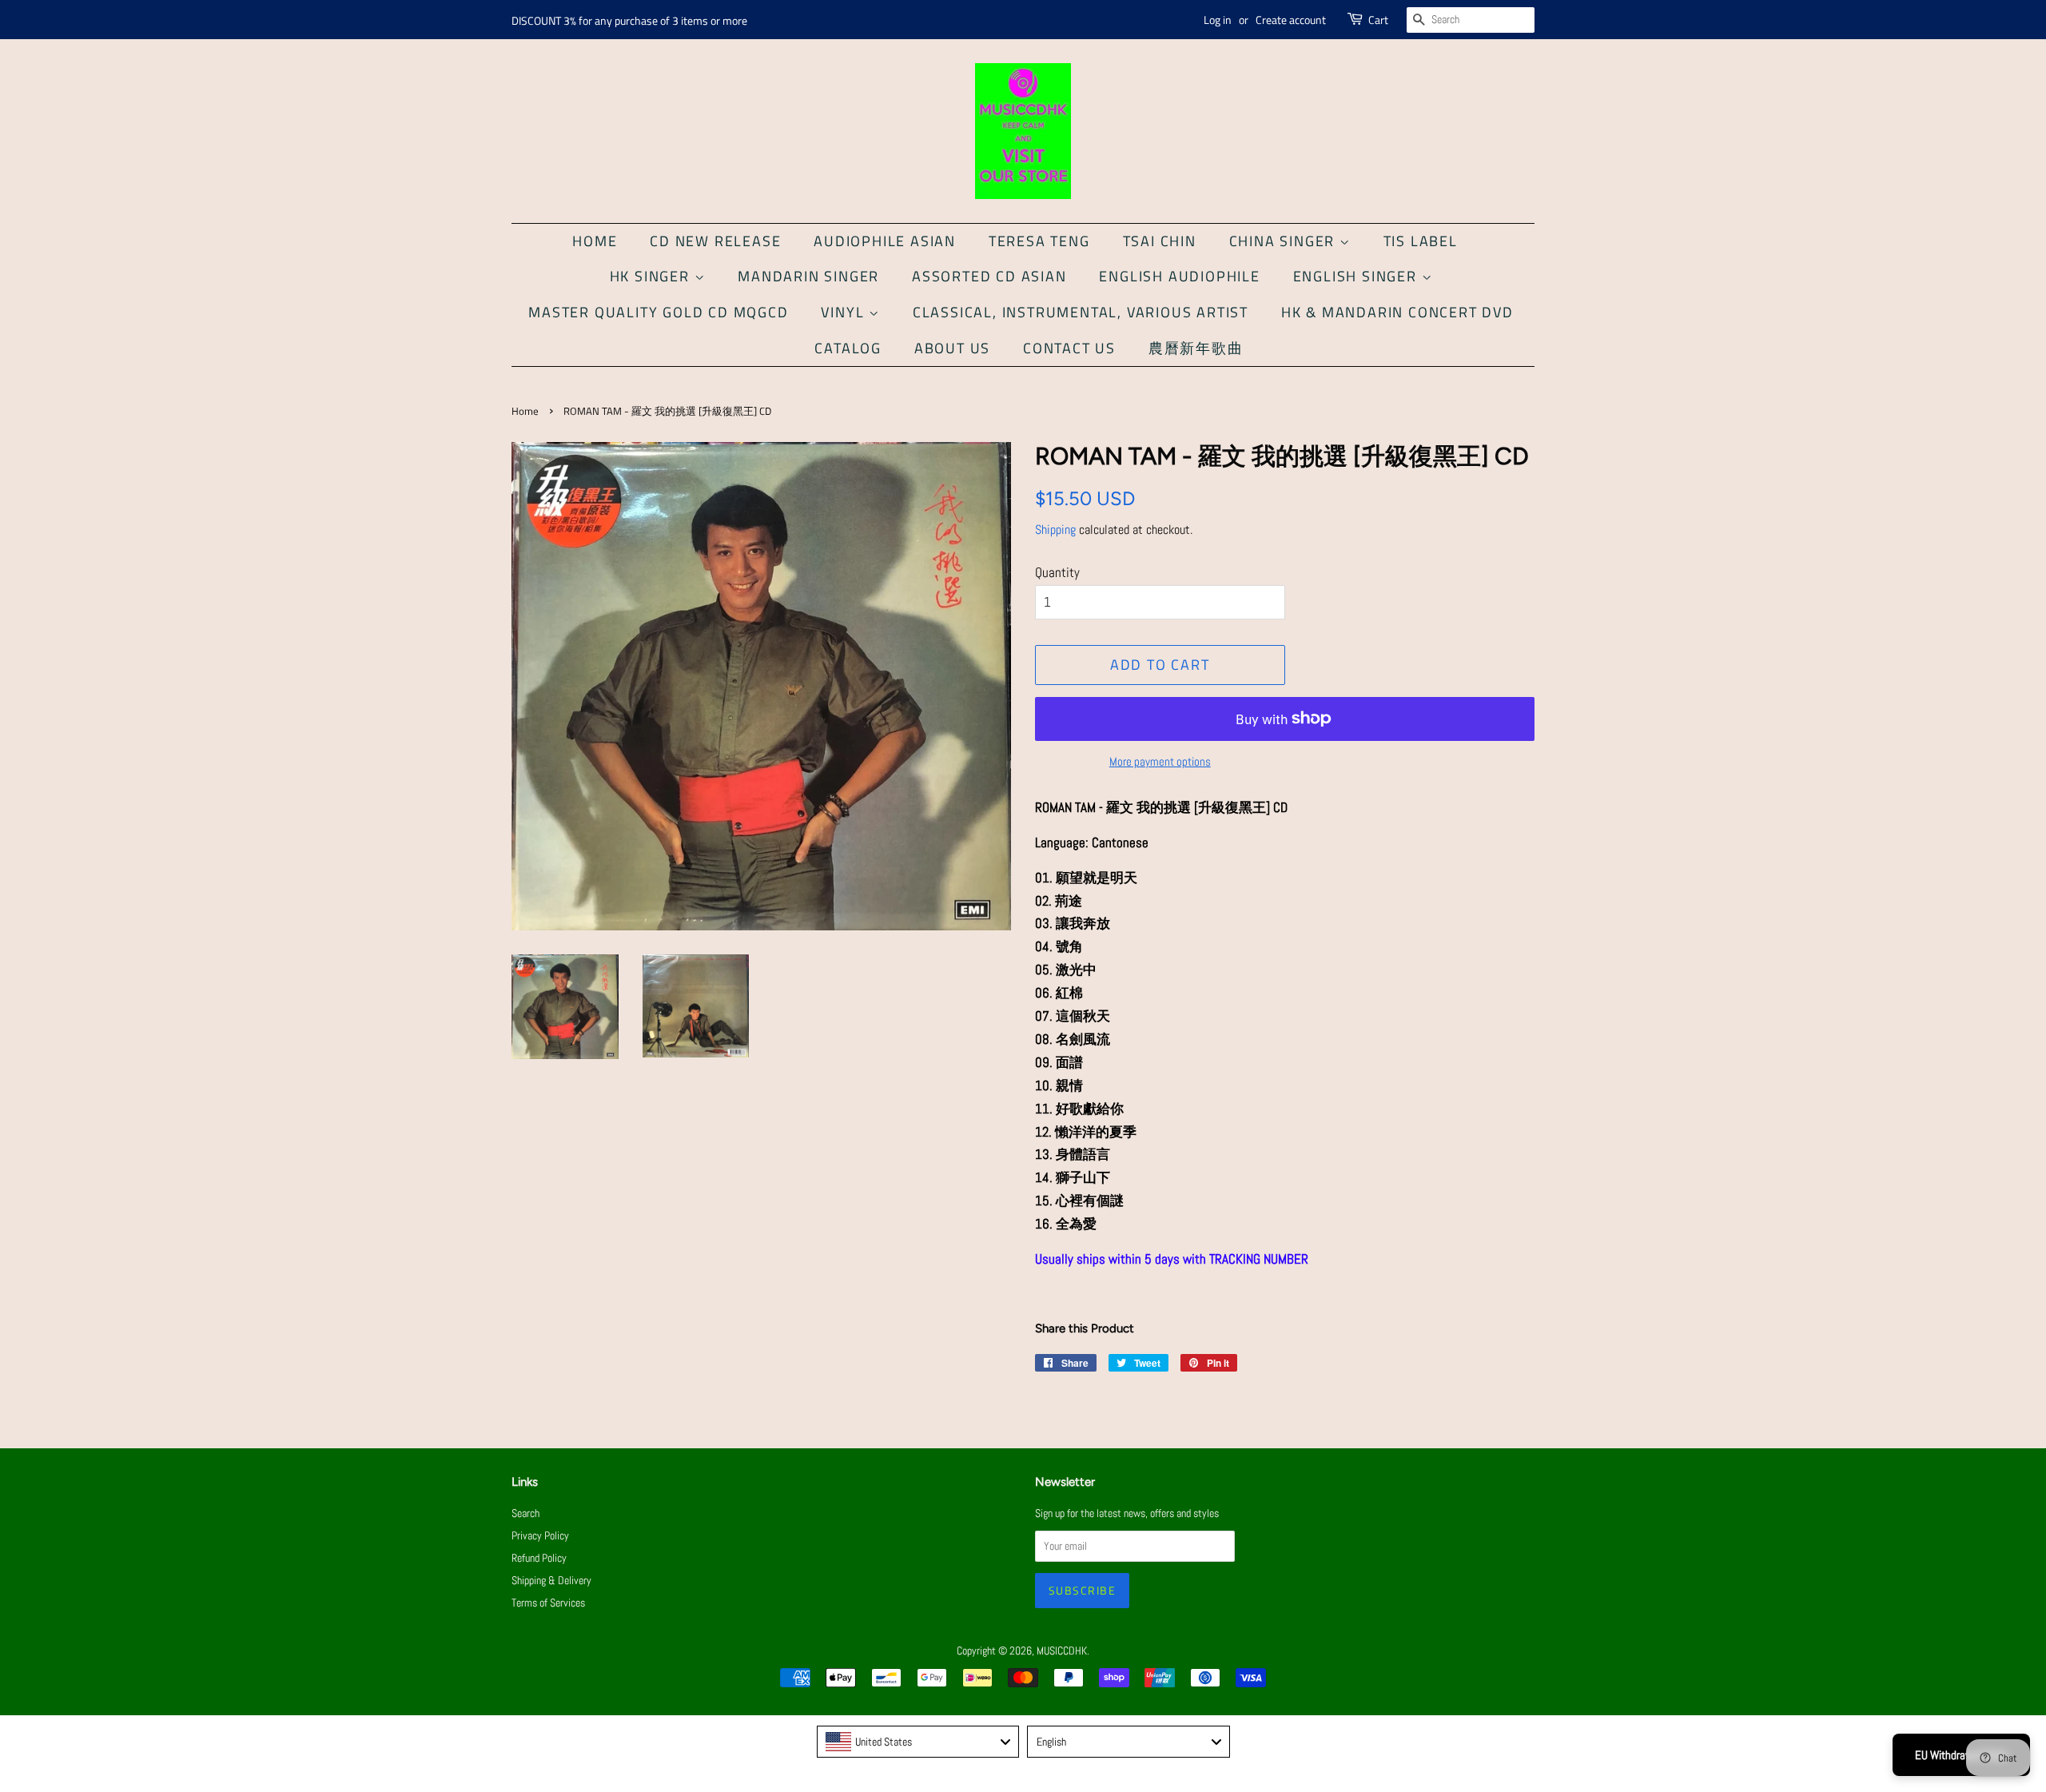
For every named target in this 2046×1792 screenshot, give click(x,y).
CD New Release (715, 241)
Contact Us (1069, 348)
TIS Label (1421, 241)
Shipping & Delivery (551, 1580)
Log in (1218, 20)
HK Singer (652, 276)
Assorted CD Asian (989, 276)
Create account (1291, 20)
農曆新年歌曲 (1196, 348)
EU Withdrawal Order (1961, 1755)
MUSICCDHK (1062, 1651)
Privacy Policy (540, 1535)
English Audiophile (1179, 276)
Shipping (1055, 530)
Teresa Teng (1039, 241)
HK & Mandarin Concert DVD (1397, 312)
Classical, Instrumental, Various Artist (1081, 312)
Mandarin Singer (808, 276)
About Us (952, 348)
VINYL (845, 312)
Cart (1378, 20)
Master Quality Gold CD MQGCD (658, 312)
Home (595, 241)
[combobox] (918, 1742)
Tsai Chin (1160, 241)
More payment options (1160, 761)
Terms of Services (548, 1603)
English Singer (1357, 276)
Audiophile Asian (885, 241)
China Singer (1284, 241)
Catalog (848, 348)
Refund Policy (539, 1558)
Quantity (1057, 572)
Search (525, 1513)
